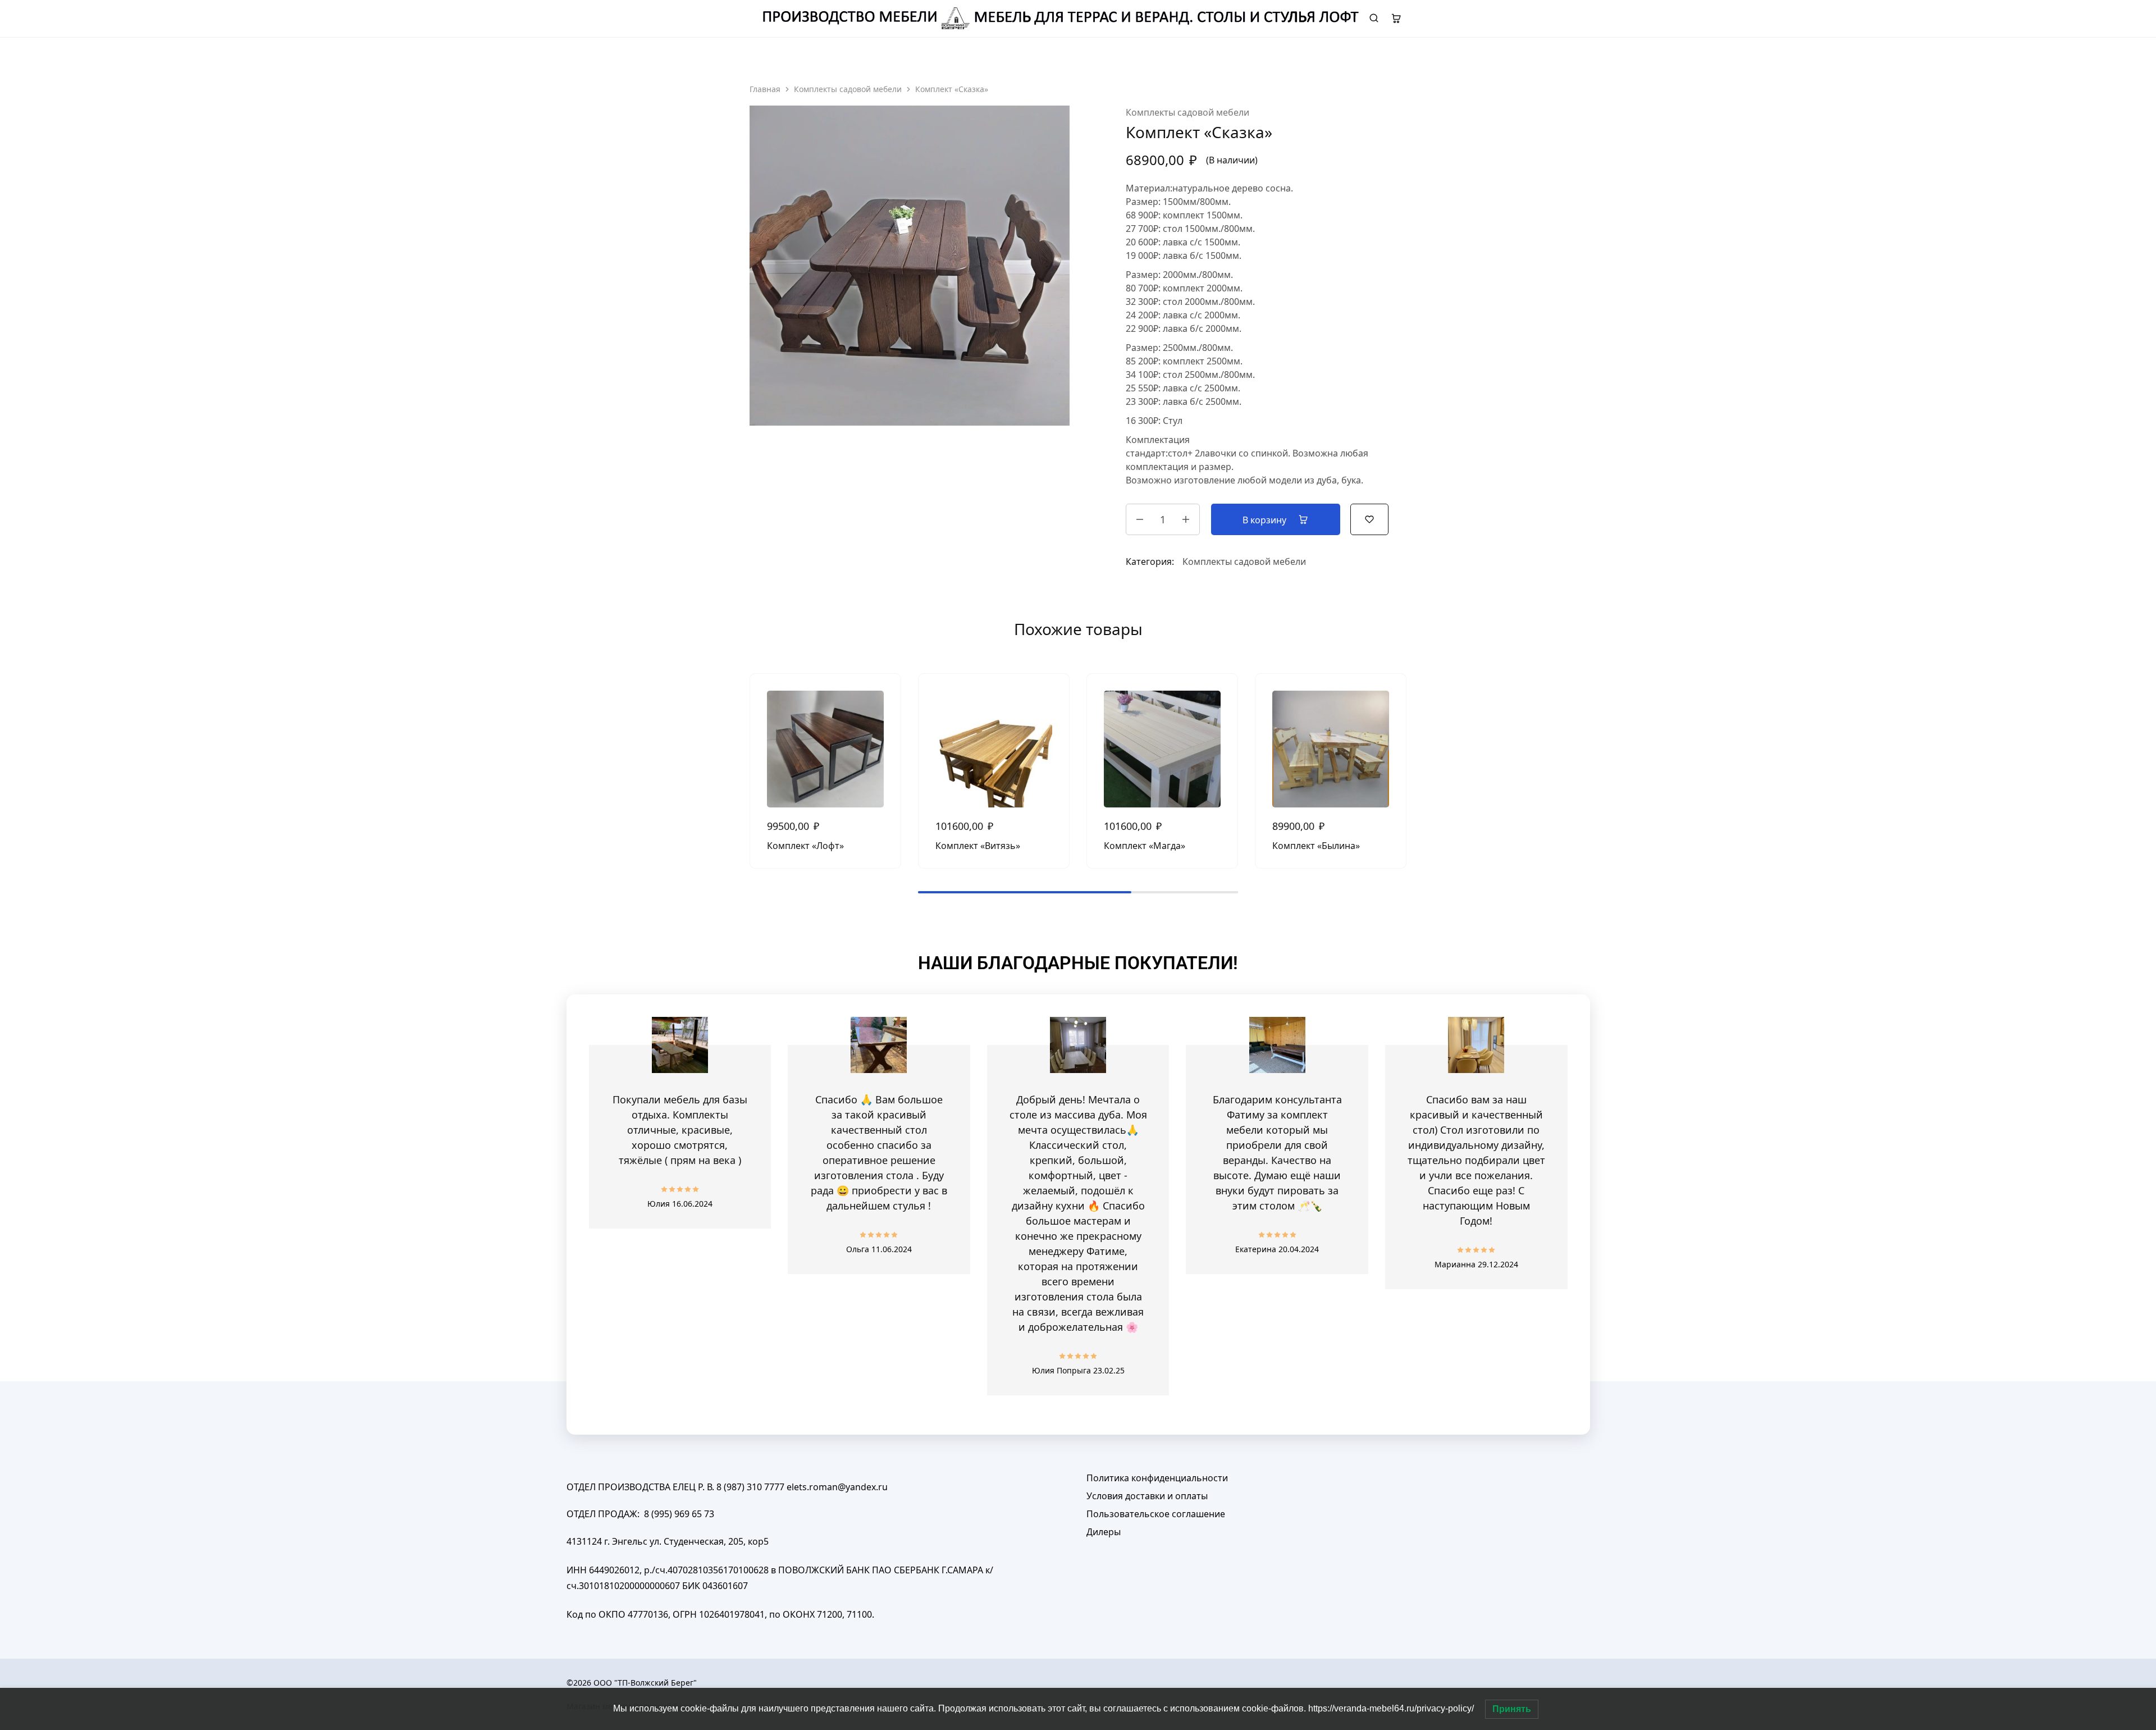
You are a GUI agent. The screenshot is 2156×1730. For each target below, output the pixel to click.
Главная (765, 89)
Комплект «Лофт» (805, 846)
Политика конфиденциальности (1157, 1478)
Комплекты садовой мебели (848, 89)
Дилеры (1104, 1532)
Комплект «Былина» (1316, 846)
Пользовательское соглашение (1156, 1514)
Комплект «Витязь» (978, 846)
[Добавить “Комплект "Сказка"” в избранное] (1369, 518)
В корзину (1266, 520)
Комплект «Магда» (1145, 846)
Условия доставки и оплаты (1147, 1496)
